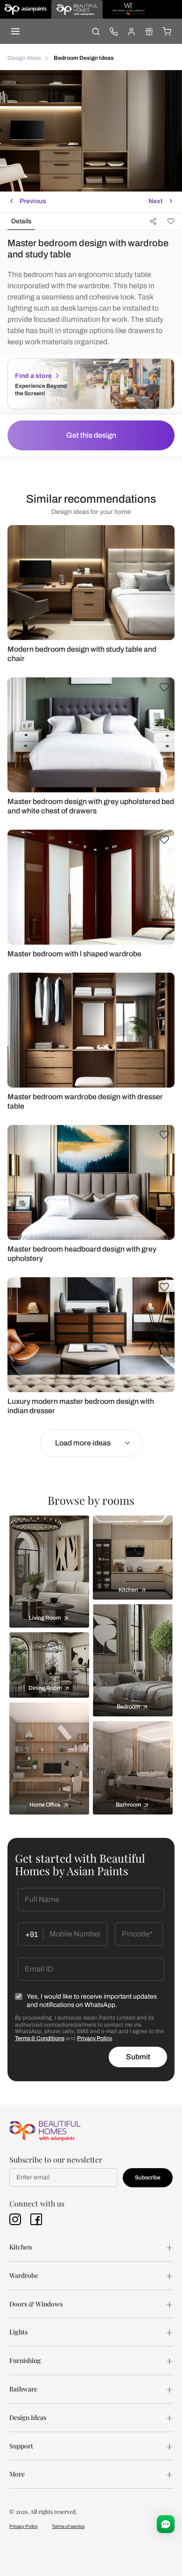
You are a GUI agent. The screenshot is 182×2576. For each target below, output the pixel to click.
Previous (33, 201)
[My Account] (131, 31)
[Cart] (167, 31)
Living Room (45, 1618)
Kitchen (128, 1590)
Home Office (45, 1805)
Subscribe (148, 2178)
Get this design (91, 435)
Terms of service (68, 2526)
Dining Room (45, 1688)
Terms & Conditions (40, 2038)
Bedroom (128, 1707)
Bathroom (128, 1805)
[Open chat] (166, 2524)
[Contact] (113, 31)
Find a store (33, 376)
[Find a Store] (149, 31)
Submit (138, 2057)
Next (155, 201)
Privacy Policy (94, 2038)
